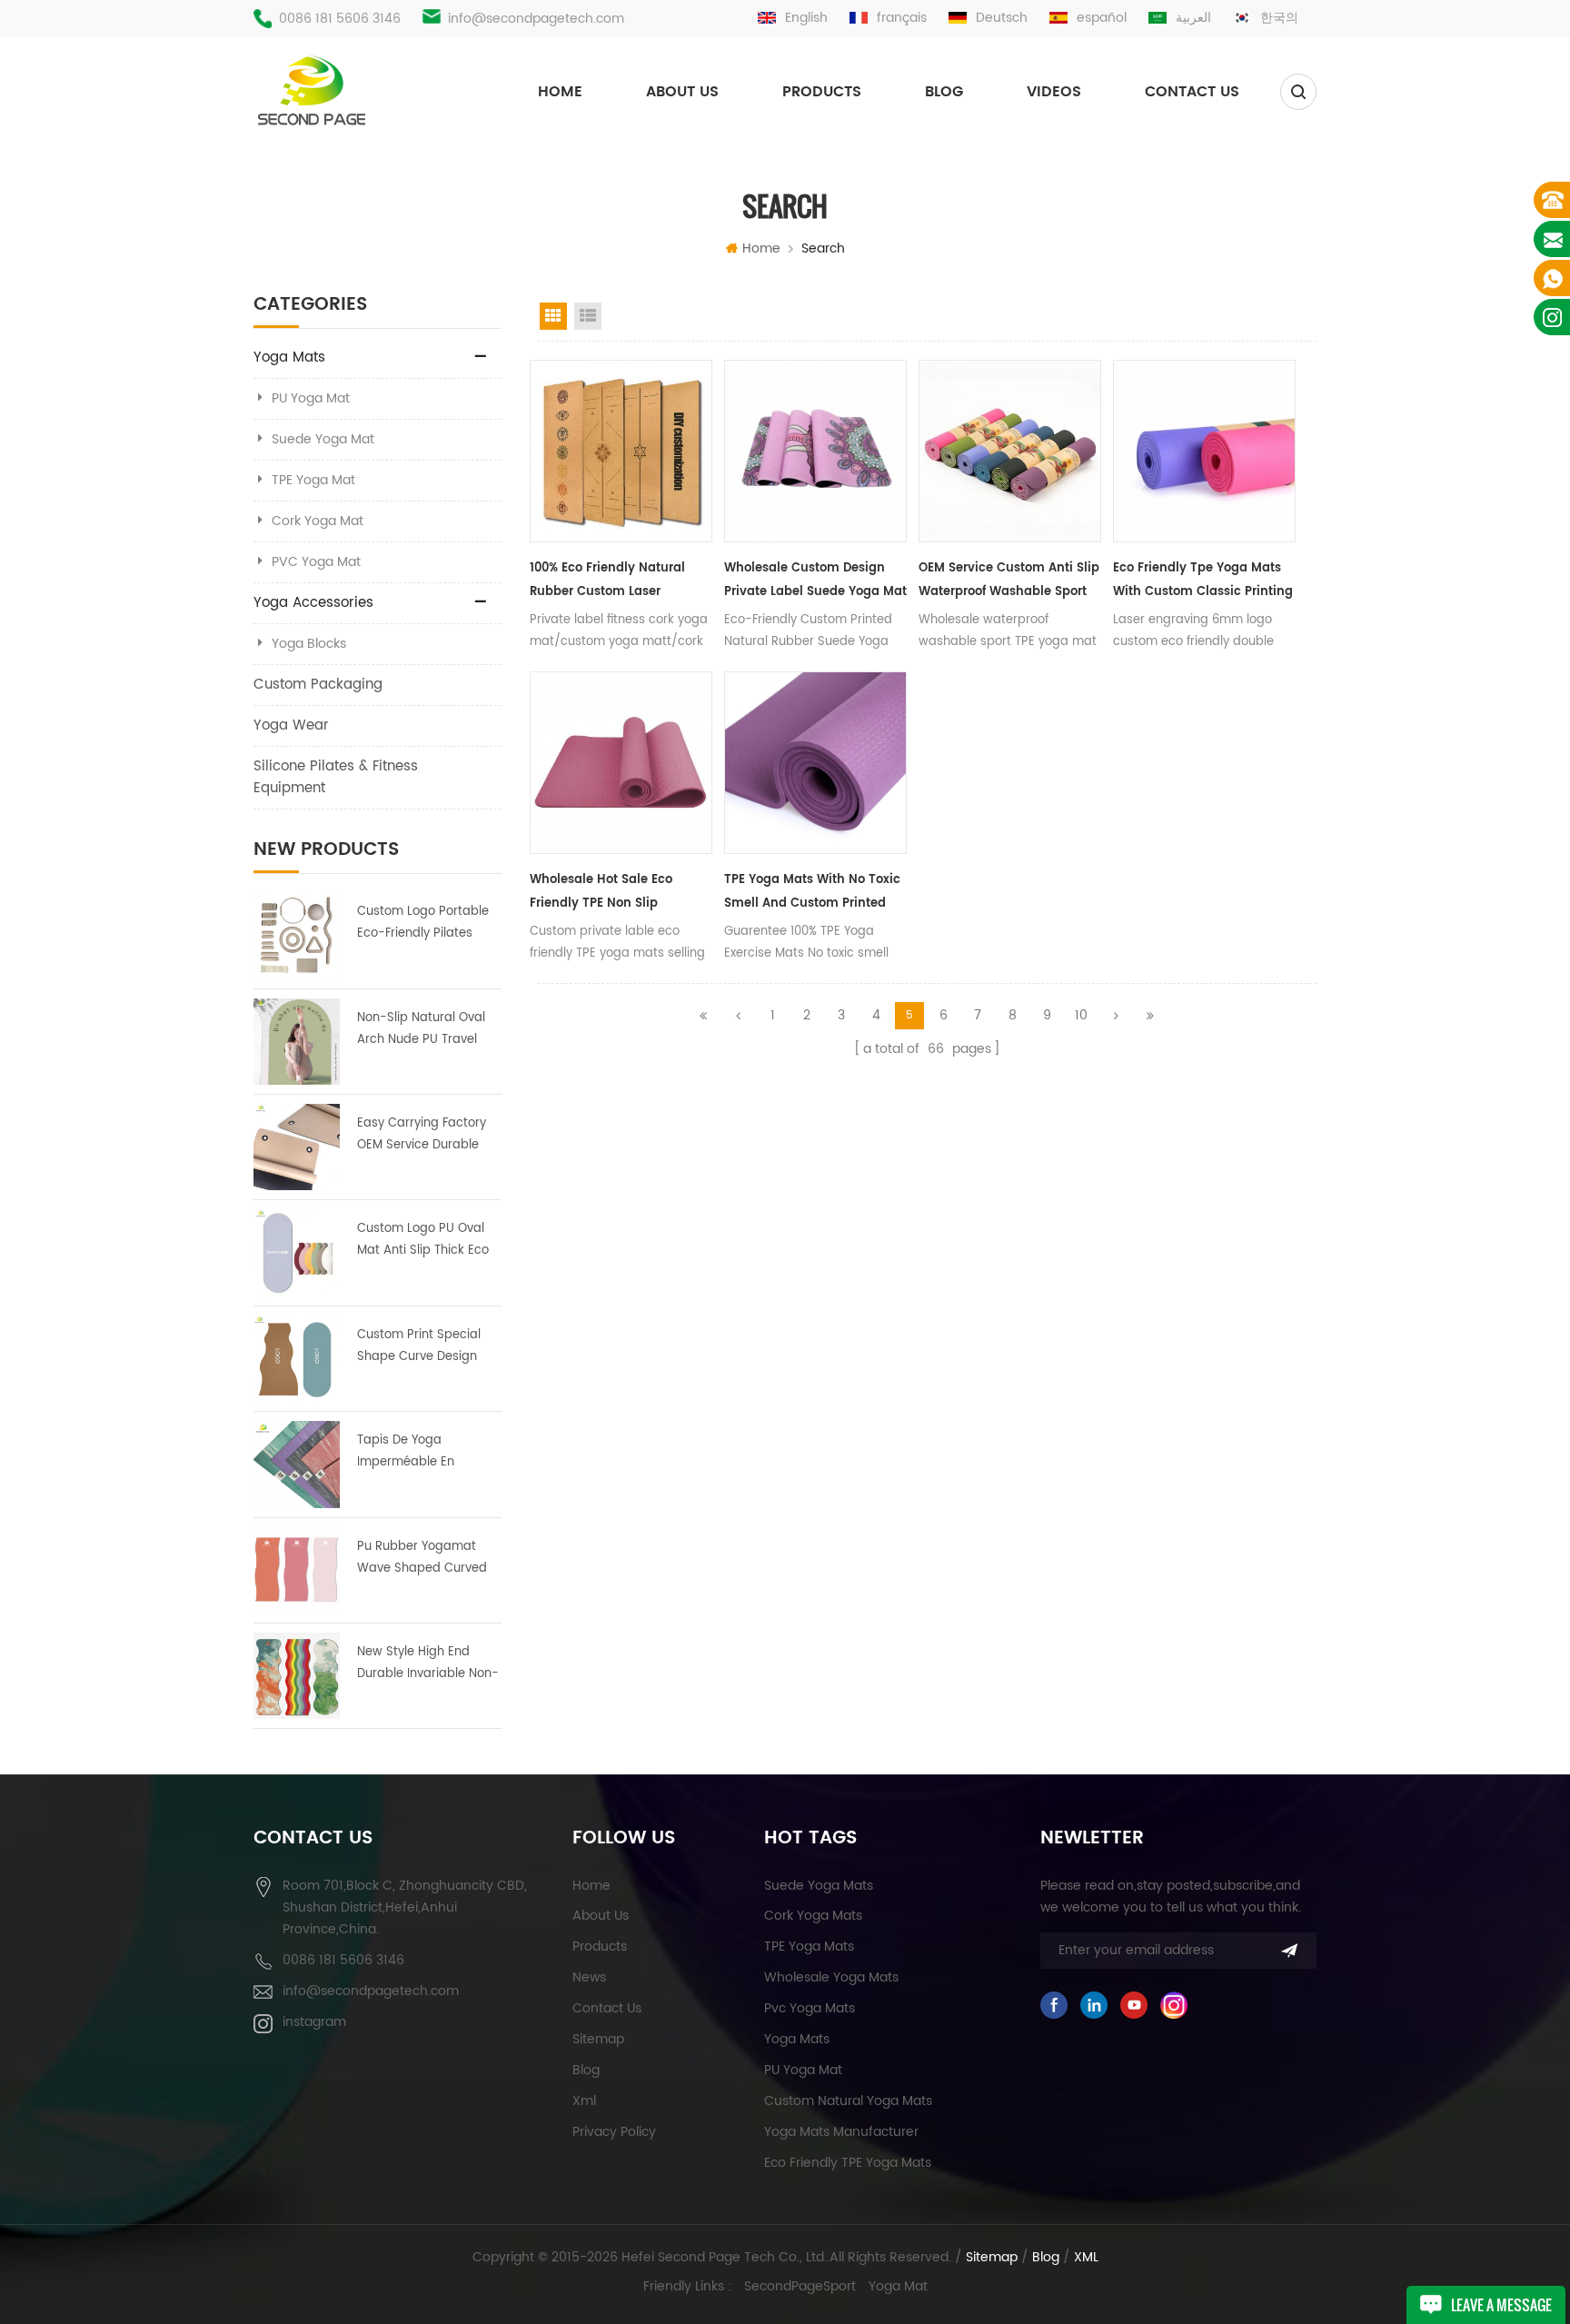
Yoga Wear (291, 725)
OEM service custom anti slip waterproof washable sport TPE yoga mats (1009, 581)
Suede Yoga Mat (323, 439)
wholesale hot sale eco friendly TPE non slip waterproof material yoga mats (608, 893)
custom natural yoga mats (848, 2101)
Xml (584, 2101)
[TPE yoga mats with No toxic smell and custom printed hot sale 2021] (815, 763)
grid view (553, 316)
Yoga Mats (289, 358)
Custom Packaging (318, 685)
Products (822, 92)
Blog (944, 92)
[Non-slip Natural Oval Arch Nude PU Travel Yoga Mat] (297, 1042)
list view (588, 316)
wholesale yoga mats (831, 1977)
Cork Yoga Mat (318, 521)
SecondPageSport (800, 2287)
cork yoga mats (813, 1916)
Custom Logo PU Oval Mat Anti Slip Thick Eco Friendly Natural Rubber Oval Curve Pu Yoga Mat (428, 1241)
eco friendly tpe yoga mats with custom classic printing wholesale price (1203, 581)
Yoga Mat (898, 2287)
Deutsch (1002, 18)
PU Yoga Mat (311, 398)
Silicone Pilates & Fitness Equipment (336, 777)
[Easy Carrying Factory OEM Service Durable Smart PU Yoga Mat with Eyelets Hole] (297, 1147)
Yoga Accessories (313, 603)
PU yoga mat (803, 2070)
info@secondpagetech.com (536, 19)
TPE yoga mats (809, 1947)
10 (1081, 1015)
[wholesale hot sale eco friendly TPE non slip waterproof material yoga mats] (621, 763)
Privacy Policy (614, 2132)
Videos (1054, 92)
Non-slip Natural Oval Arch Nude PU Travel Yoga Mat (421, 1030)
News (589, 1977)
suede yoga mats (819, 1886)
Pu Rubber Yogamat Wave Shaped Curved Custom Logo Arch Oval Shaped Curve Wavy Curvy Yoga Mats (427, 1559)
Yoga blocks (309, 644)
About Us (682, 92)
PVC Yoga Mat (316, 562)
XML (1086, 2258)
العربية (1193, 18)
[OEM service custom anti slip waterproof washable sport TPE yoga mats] (1010, 451)
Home (560, 92)
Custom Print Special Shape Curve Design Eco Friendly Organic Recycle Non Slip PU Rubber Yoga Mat (419, 1347)
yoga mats (797, 2039)
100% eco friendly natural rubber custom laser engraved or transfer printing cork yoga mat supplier (620, 581)
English (806, 18)
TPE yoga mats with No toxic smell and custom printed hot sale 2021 (812, 893)
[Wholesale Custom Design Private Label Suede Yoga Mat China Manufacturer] (815, 451)
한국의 (1279, 18)
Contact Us (1192, 92)
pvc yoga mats (810, 2008)
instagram (314, 2022)
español (1102, 18)
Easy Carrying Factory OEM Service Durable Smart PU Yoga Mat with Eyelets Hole (422, 1135)
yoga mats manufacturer (841, 2132)
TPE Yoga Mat (313, 480)
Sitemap (598, 2039)
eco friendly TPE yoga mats (848, 2163)
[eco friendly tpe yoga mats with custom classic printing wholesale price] (1204, 451)
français (902, 18)
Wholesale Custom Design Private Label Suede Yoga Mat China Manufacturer (815, 581)
